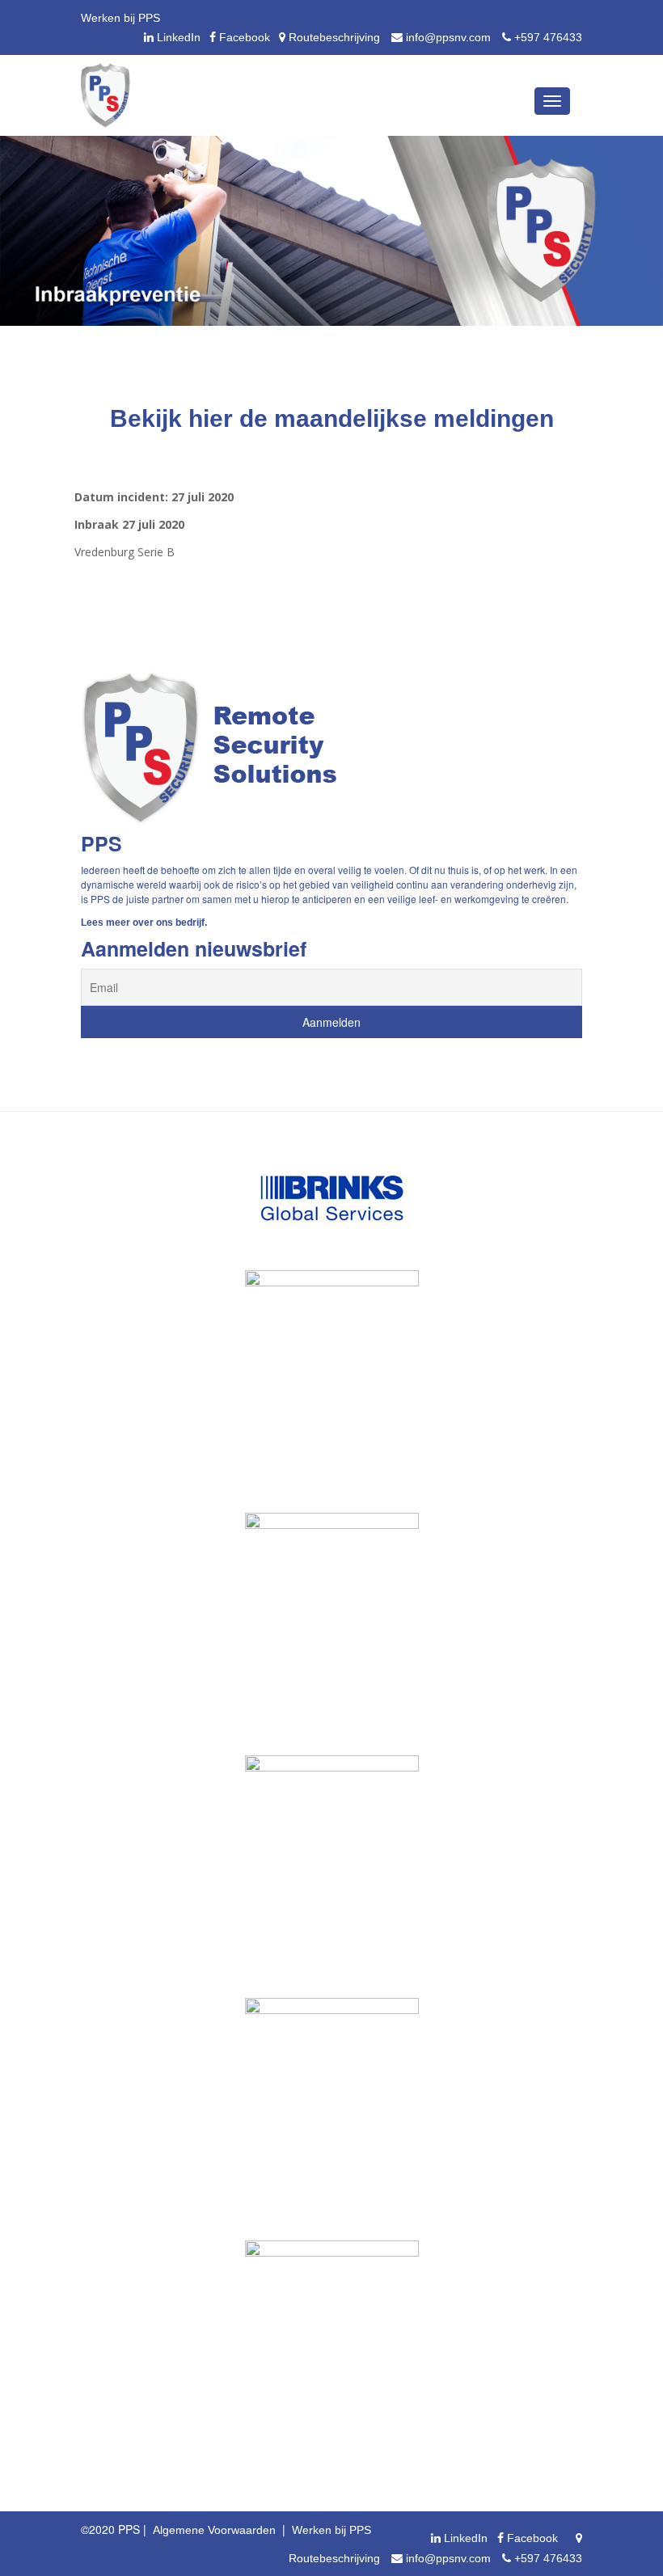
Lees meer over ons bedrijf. (144, 923)
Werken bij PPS (120, 18)
